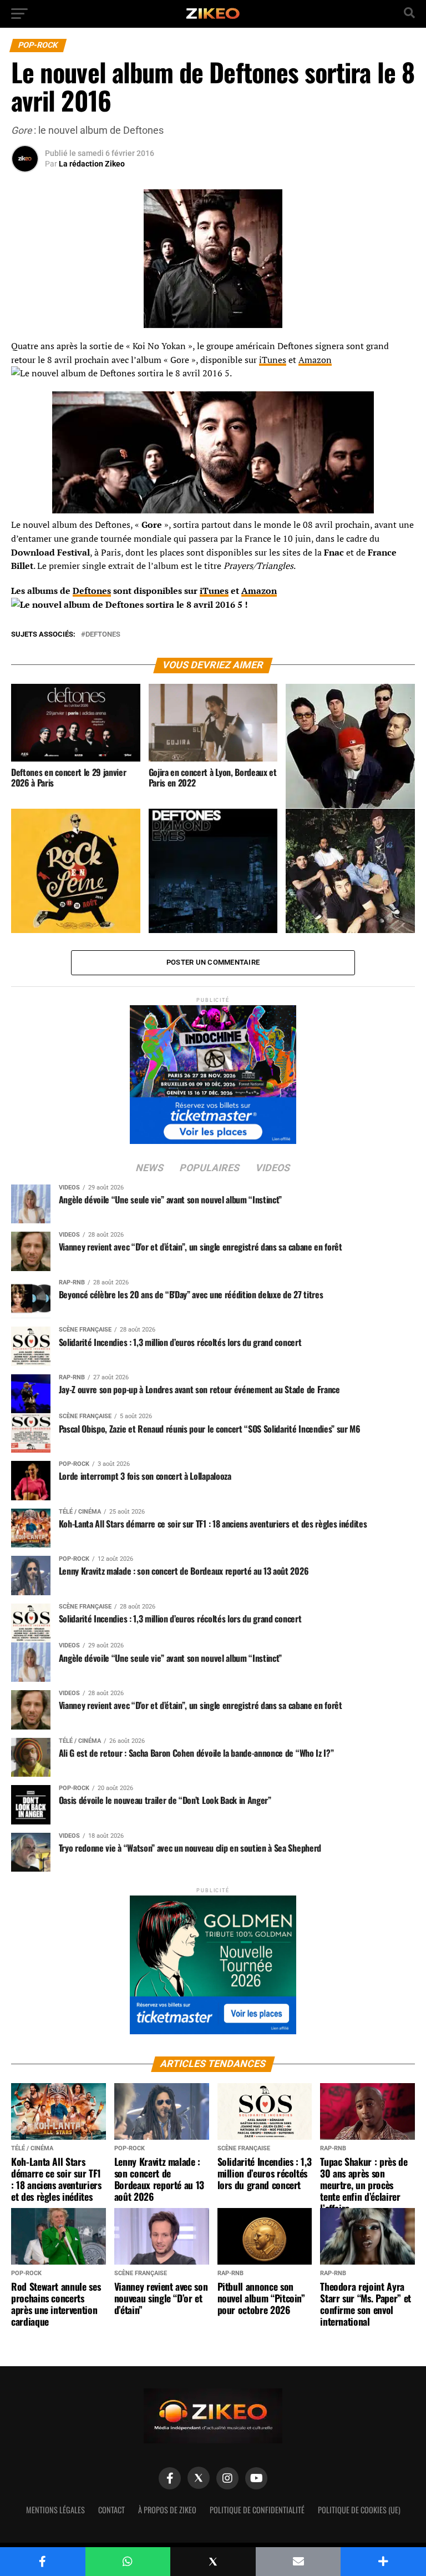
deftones (103, 635)
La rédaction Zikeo (92, 164)
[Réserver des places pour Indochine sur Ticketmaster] (213, 1071)
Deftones (92, 591)
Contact (111, 2510)
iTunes (273, 360)
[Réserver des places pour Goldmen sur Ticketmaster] (213, 1961)
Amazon (315, 360)
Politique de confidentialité (257, 2510)
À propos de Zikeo (167, 2510)
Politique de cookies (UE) (359, 2510)
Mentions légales (55, 2510)
